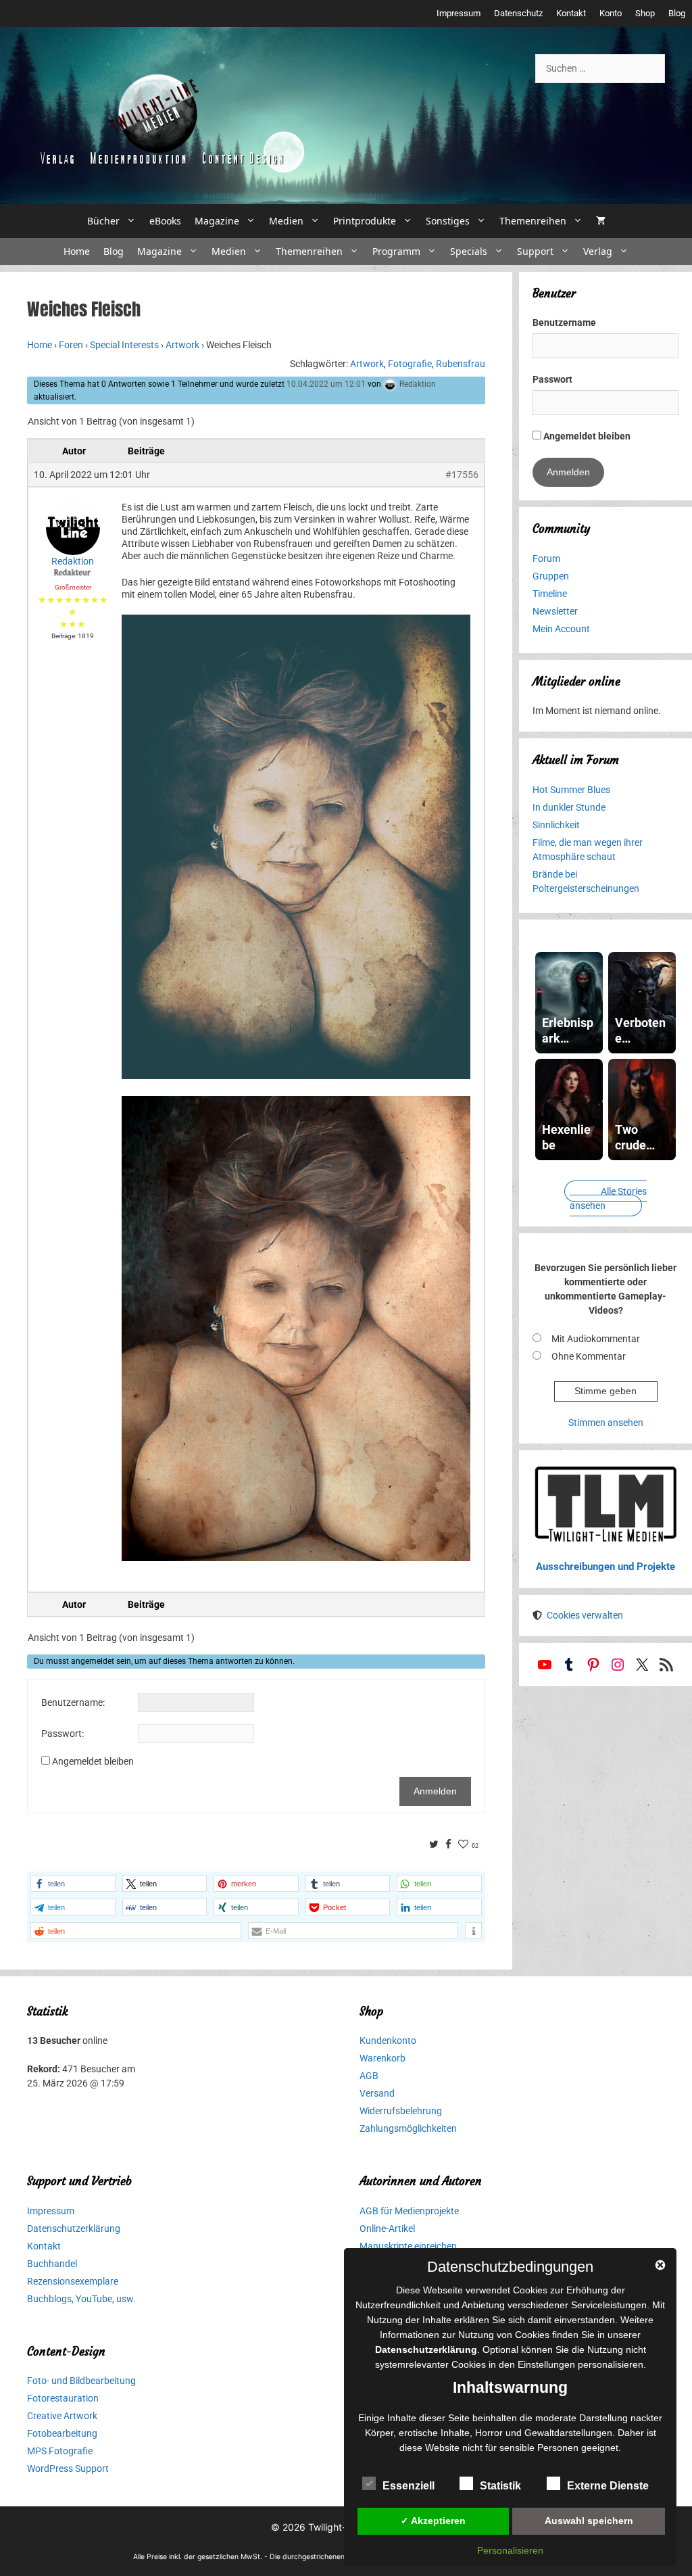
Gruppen (551, 576)
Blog (677, 13)
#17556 (462, 475)
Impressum (459, 13)
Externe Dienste (608, 2486)
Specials (469, 251)
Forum (546, 558)
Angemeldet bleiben (93, 1761)
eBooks (165, 221)
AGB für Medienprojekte (409, 2211)
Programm (396, 251)
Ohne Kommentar (589, 1356)
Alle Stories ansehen (608, 1198)
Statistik (500, 2486)
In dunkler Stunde (569, 807)
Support (535, 251)
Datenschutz (518, 13)
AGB (369, 2076)
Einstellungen (546, 2364)
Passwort (552, 379)
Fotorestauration (63, 2398)
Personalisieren (510, 2550)
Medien (286, 221)
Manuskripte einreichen (408, 2246)
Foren (71, 345)
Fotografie (410, 364)
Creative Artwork (62, 2416)
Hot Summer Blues (571, 790)
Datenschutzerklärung (74, 2228)
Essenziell (409, 2486)
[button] (73, 1883)
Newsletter (555, 611)
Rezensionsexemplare (73, 2281)
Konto (611, 13)
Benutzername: (73, 1702)
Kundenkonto (388, 2041)
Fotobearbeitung (62, 2433)
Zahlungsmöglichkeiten (408, 2128)
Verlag (598, 251)
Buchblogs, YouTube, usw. (81, 2299)
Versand (377, 2093)
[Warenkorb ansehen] (601, 221)
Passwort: (63, 1734)
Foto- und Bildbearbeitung (81, 2381)
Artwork (182, 345)
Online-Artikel (387, 2228)
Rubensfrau (461, 364)
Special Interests (124, 345)
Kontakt (571, 13)
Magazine (217, 221)
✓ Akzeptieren (433, 2521)
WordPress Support (68, 2468)
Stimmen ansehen (606, 1423)
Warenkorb (382, 2058)
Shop (645, 13)
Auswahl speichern (589, 2521)
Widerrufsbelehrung (401, 2111)
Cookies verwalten (585, 1615)
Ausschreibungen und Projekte (605, 1567)
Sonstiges (448, 221)
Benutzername (564, 323)
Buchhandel (52, 2264)
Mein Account (561, 629)
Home (77, 251)
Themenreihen (533, 221)
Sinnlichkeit (556, 825)
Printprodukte (365, 221)
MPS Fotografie (60, 2451)
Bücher (103, 221)
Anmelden (435, 1791)
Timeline (550, 594)
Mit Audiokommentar (596, 1339)
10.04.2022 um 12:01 (326, 384)
